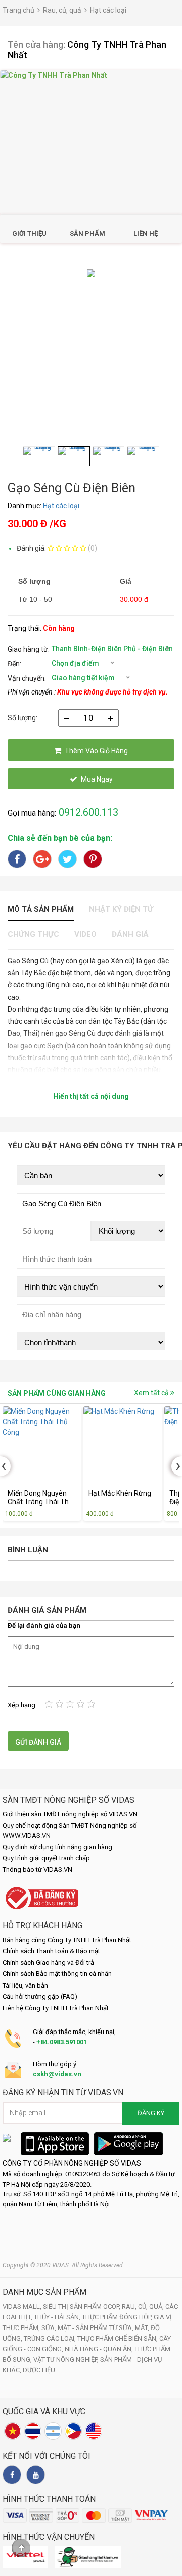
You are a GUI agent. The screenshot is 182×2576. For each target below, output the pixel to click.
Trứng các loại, (51, 2338)
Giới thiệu (29, 234)
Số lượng (34, 581)
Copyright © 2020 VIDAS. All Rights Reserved (63, 2265)
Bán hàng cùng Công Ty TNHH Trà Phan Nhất (67, 1940)
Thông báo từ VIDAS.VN (37, 1870)
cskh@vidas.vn (57, 2074)
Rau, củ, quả (62, 10)
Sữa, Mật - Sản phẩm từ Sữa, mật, (96, 2328)
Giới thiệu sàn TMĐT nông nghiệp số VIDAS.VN (70, 1814)
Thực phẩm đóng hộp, (118, 2317)
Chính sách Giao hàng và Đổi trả (48, 1963)
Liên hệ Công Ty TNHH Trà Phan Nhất (56, 2008)
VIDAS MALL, (23, 2307)
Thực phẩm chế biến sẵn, (118, 2338)
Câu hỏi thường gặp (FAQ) (40, 1996)
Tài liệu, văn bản (25, 1985)
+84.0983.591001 (62, 2042)
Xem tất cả (152, 1393)
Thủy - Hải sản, (58, 2317)
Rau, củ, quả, (144, 2307)
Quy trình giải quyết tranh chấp (46, 1858)
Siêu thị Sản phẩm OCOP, (82, 2307)
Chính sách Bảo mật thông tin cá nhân (57, 1974)
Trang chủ (18, 10)
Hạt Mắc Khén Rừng (120, 1493)
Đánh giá (130, 934)
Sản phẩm (87, 234)
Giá (126, 581)
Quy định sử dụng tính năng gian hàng (57, 1847)
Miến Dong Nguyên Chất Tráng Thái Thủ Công (40, 1498)
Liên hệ (146, 234)
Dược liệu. (40, 2370)
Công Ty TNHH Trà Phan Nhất (87, 50)
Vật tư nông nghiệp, (67, 2360)
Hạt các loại (108, 10)
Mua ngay (97, 779)
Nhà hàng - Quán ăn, (100, 2349)
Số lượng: (22, 718)
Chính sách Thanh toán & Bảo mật (51, 1951)
